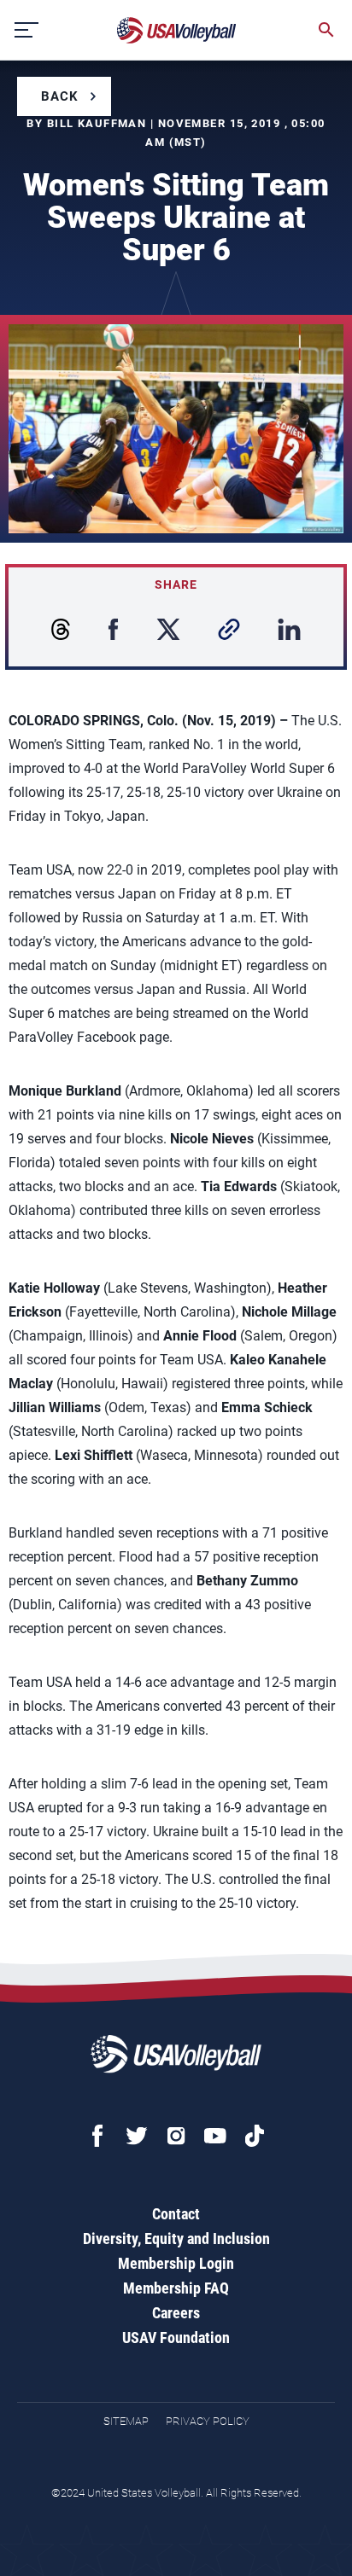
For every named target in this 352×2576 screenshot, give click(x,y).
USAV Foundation (176, 2338)
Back (60, 96)
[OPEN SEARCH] (326, 30)
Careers (176, 2313)
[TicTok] (255, 2136)
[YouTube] (215, 2136)
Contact (176, 2214)
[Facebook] (97, 2136)
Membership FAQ (176, 2288)
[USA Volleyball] (177, 30)
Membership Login (176, 2263)
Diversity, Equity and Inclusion (176, 2239)
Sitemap (126, 2421)
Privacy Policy (208, 2421)
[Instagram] (176, 2136)
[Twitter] (137, 2136)
